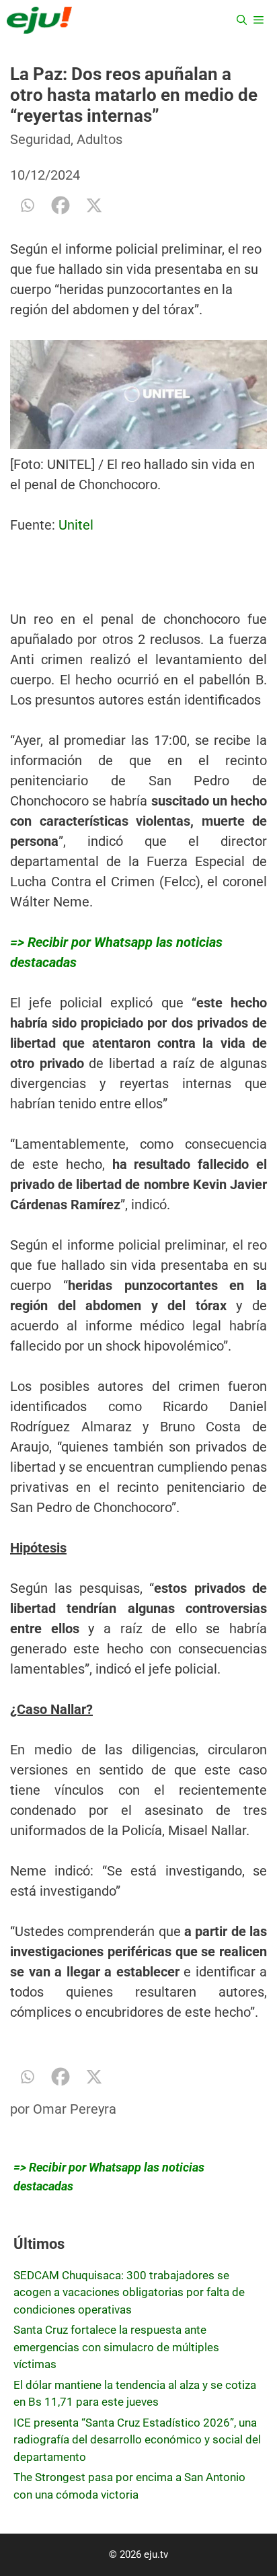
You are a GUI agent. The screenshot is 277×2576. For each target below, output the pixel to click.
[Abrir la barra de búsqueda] (242, 20)
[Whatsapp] (27, 205)
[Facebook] (61, 205)
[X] (94, 205)
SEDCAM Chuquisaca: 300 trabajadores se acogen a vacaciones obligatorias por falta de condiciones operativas (129, 2292)
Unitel (74, 525)
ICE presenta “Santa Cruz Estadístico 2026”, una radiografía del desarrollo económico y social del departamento (137, 2440)
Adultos (100, 139)
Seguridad (40, 139)
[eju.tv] (39, 20)
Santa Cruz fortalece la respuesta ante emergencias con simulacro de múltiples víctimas (116, 2347)
